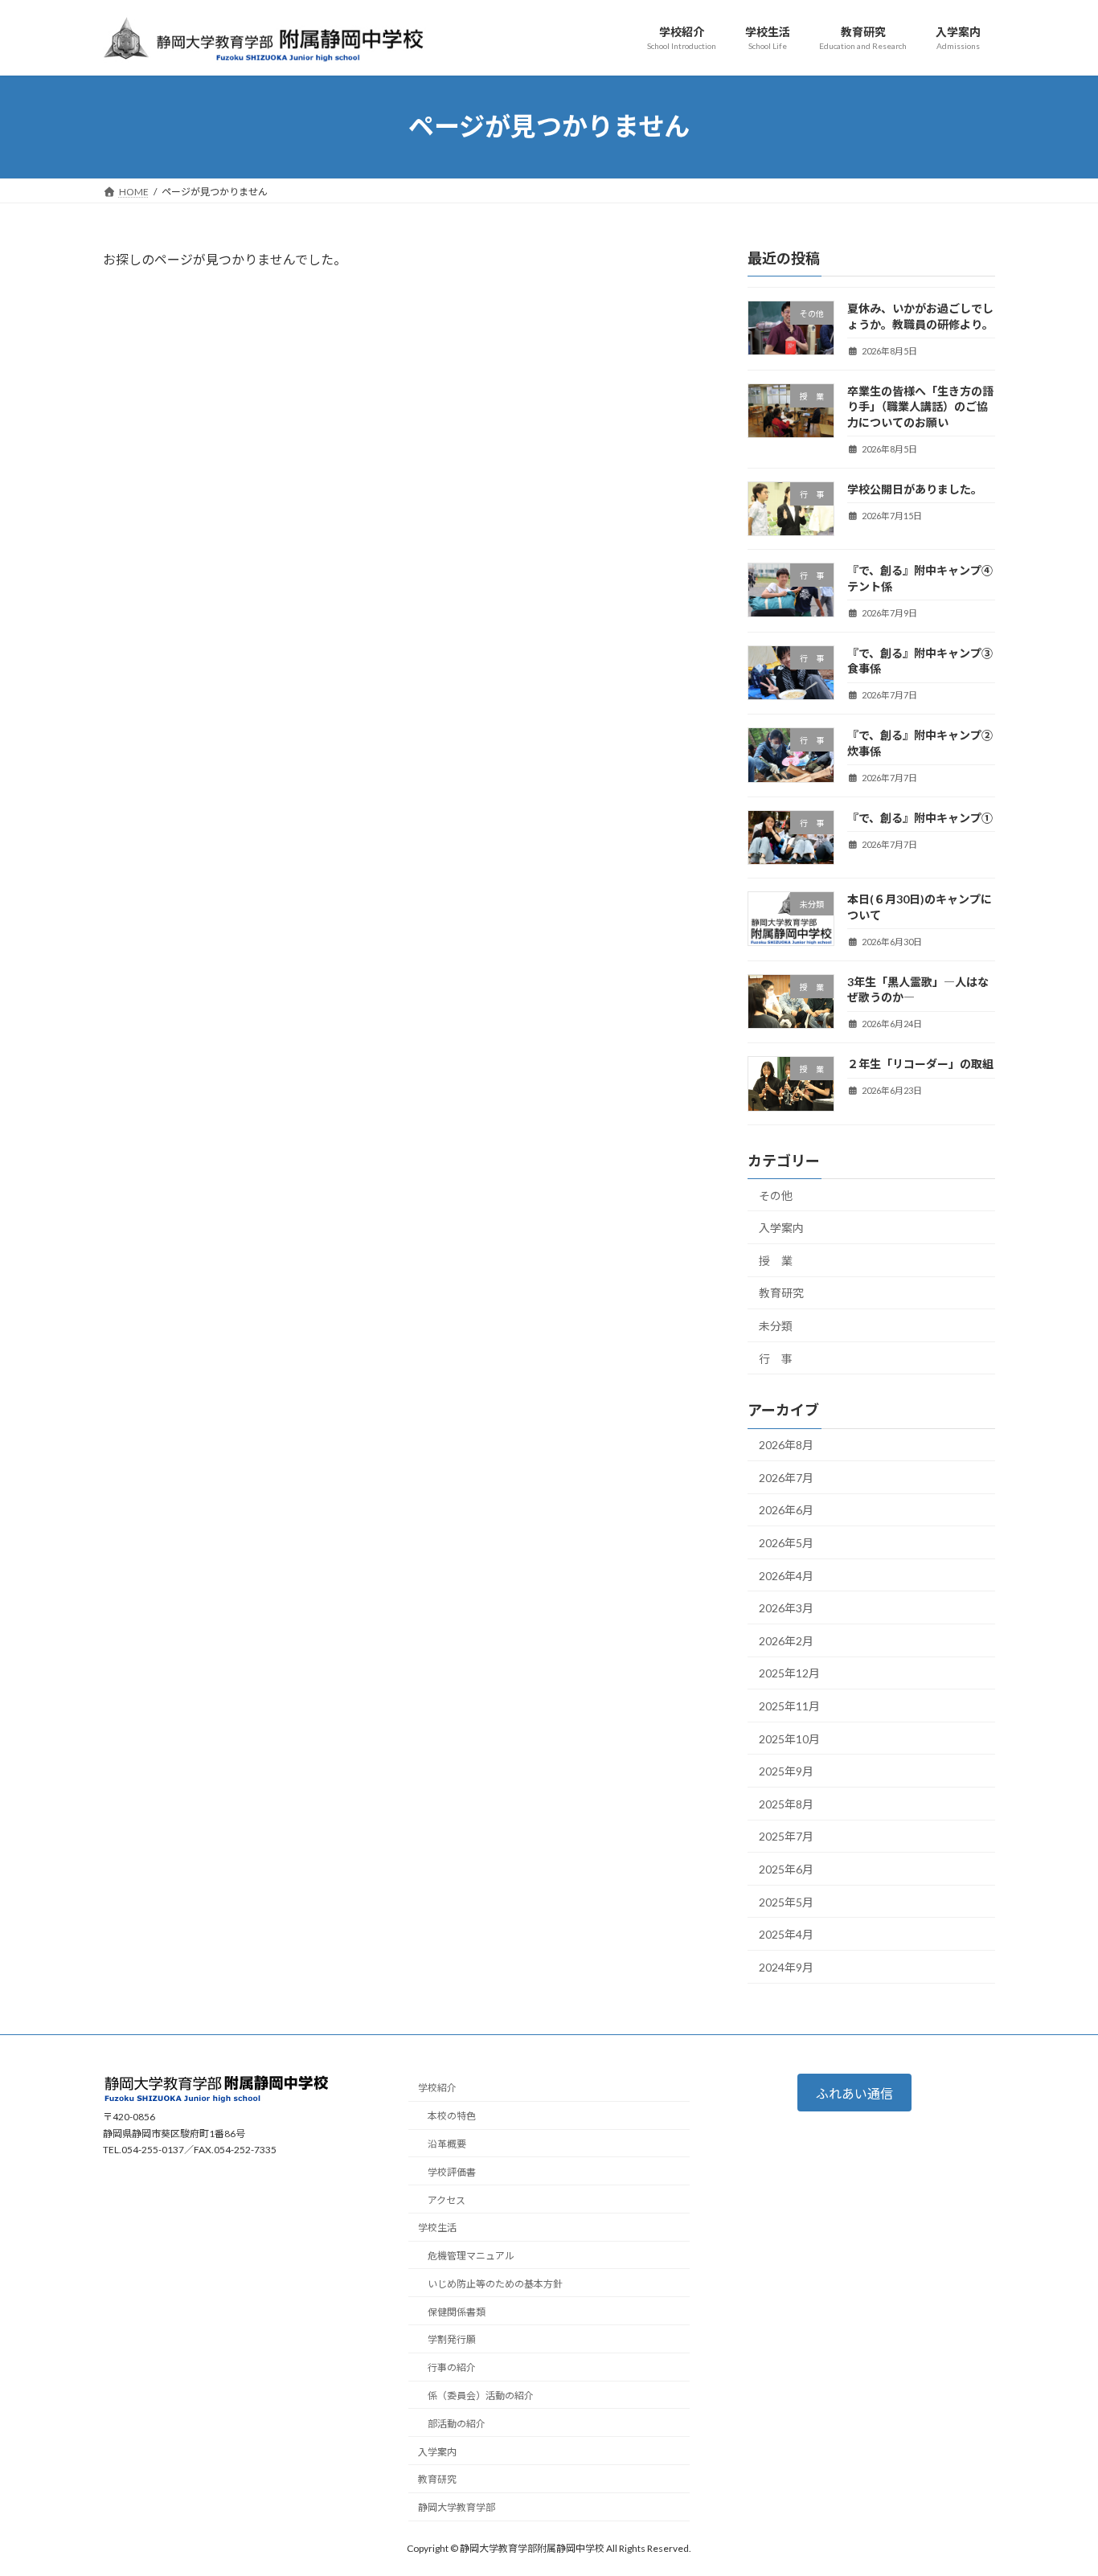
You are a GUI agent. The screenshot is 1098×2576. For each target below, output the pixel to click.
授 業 (776, 1260)
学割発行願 (452, 2340)
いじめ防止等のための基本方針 (495, 2284)
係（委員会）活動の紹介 (481, 2396)
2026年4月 (786, 1575)
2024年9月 (786, 1966)
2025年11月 (789, 1706)
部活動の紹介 (457, 2424)
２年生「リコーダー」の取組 (920, 1064)
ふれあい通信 (854, 2093)
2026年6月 (786, 1510)
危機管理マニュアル (471, 2256)
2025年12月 (789, 1673)
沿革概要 (447, 2144)
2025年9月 (786, 1771)
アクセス (447, 2200)
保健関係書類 (457, 2312)
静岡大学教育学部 (457, 2507)
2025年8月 (786, 1803)
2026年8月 (786, 1445)
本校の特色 (452, 2116)
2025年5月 (786, 1901)
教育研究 (781, 1293)
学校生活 (437, 2228)
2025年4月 (786, 1934)
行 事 (776, 1358)
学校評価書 (452, 2172)
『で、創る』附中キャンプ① (920, 817)
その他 (776, 1195)
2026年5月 (786, 1543)
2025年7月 (786, 1836)
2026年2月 (786, 1640)
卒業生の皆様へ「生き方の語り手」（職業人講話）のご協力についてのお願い (920, 406)
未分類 (776, 1325)
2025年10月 (789, 1738)
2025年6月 (786, 1869)
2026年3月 (786, 1608)
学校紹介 (437, 2089)
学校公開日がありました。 (915, 488)
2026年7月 (786, 1477)
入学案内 (781, 1228)
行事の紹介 (452, 2367)
